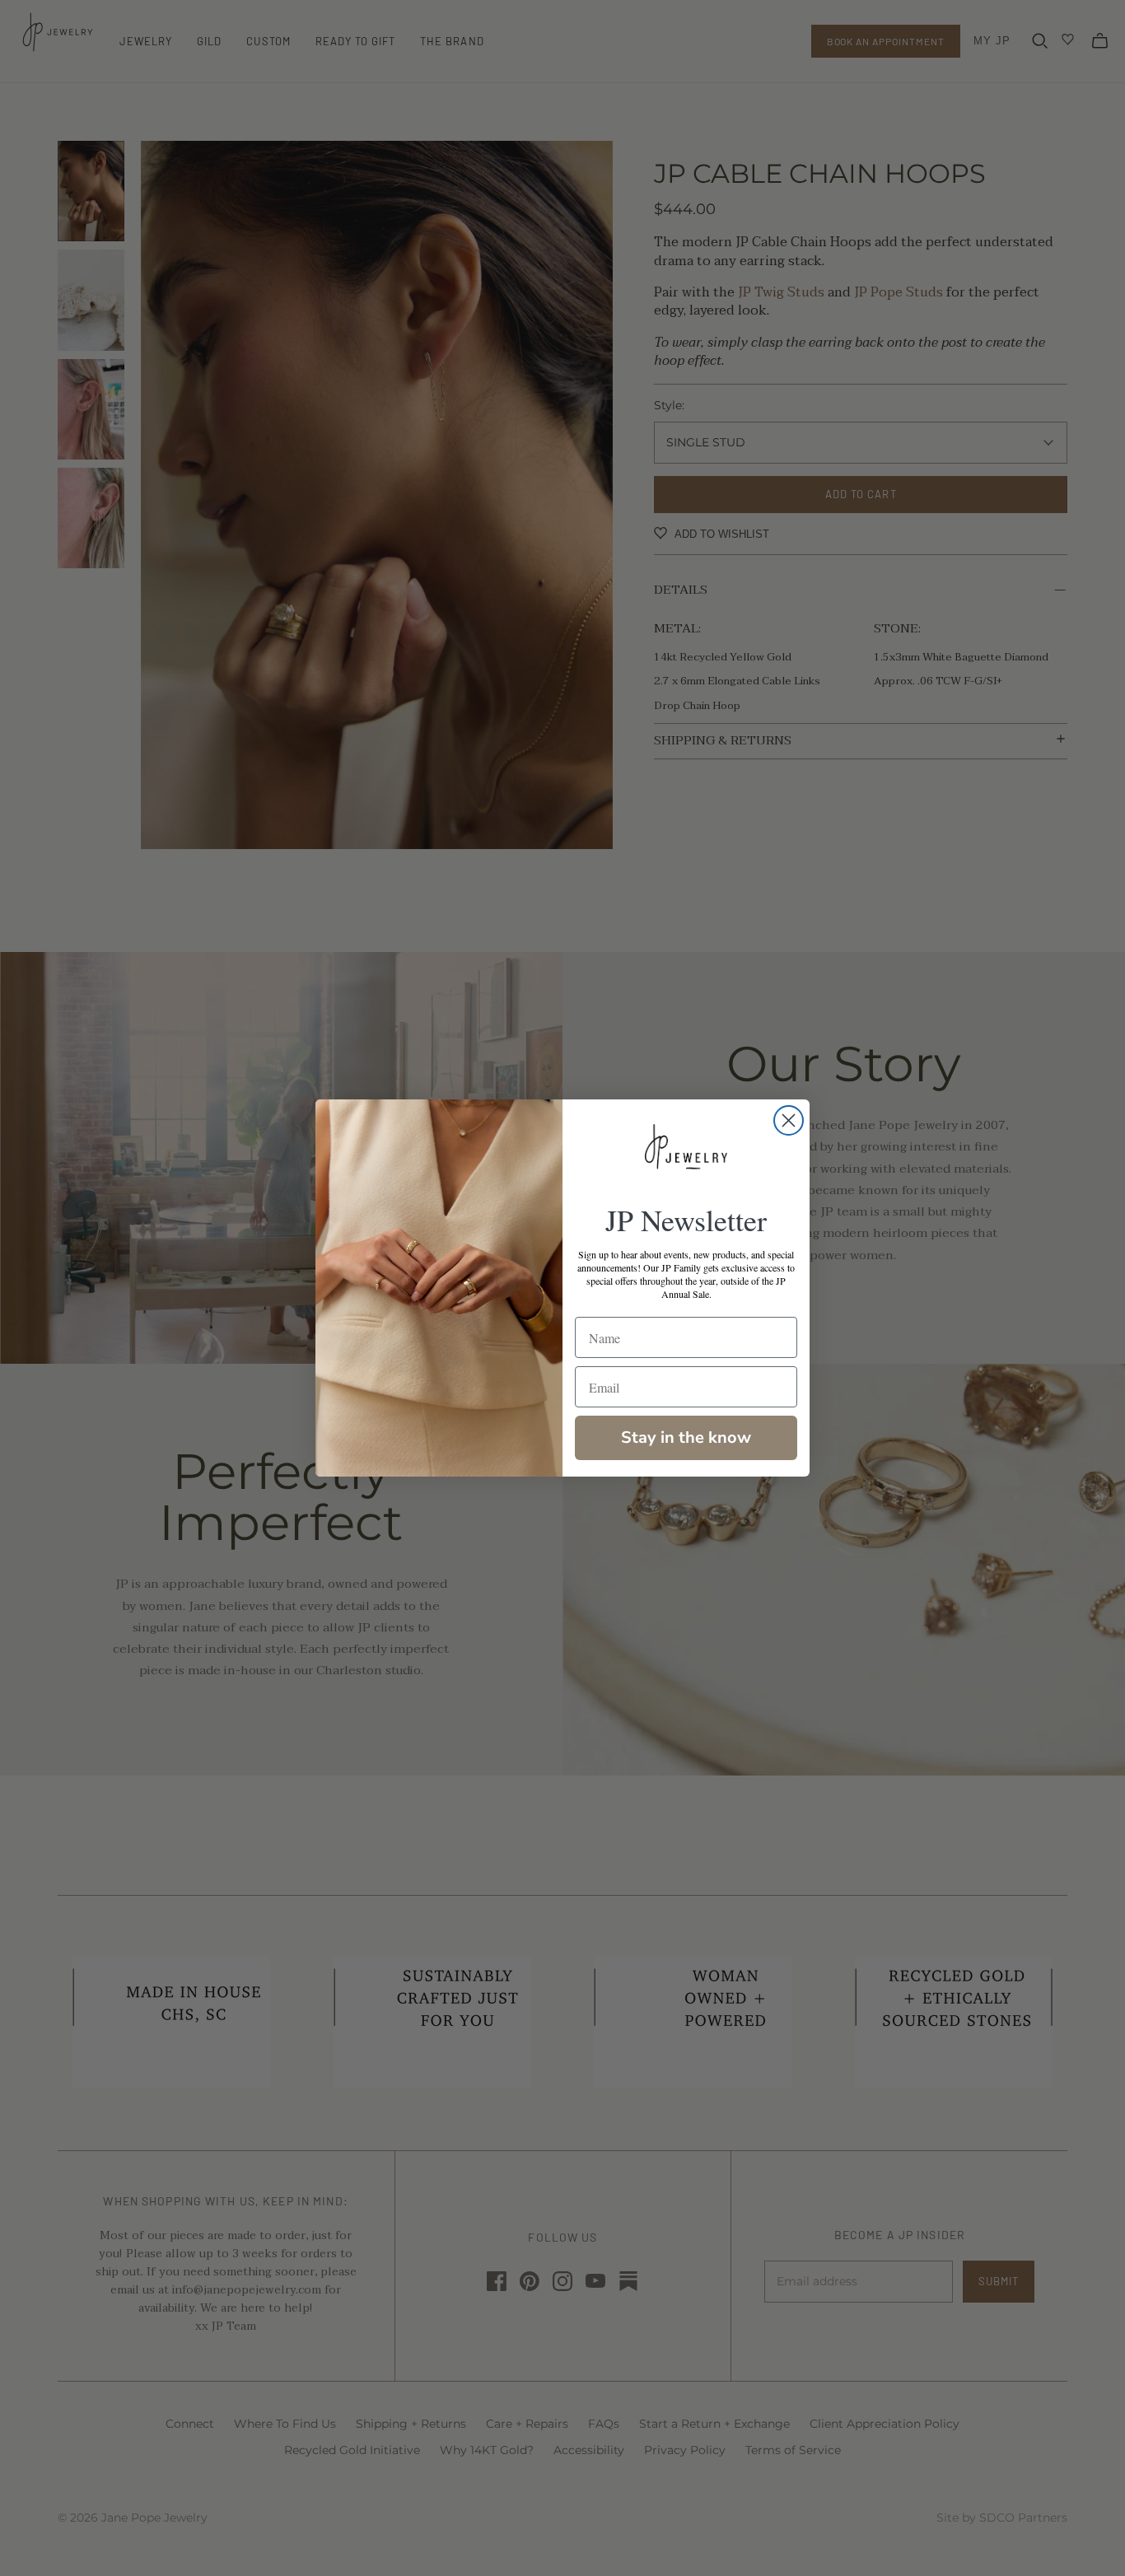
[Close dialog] (789, 1120)
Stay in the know (686, 1437)
